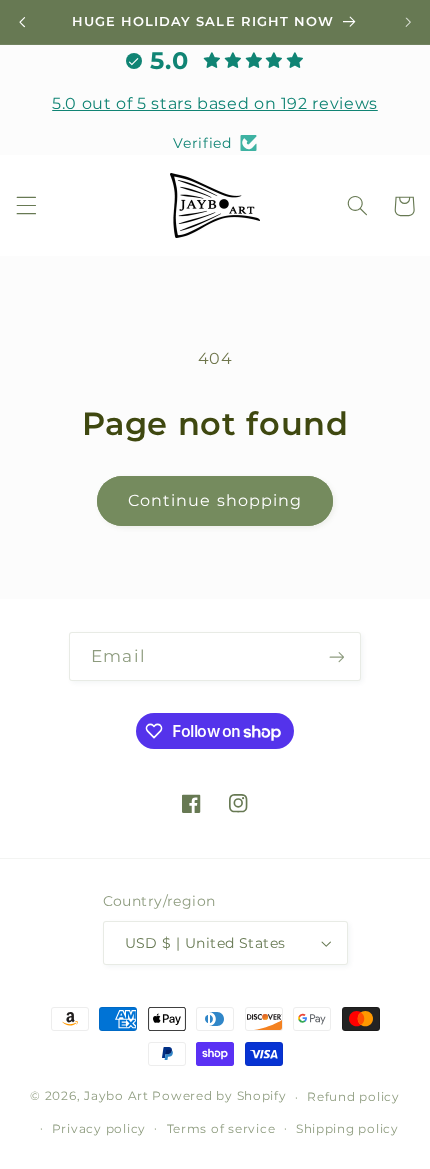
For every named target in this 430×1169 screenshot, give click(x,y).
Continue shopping (215, 500)
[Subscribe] (336, 656)
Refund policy (353, 1097)
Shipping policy (347, 1129)
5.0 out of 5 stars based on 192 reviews (215, 103)
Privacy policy (99, 1129)
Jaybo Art (116, 1097)
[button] (26, 206)
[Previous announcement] (22, 22)
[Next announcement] (408, 22)
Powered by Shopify (219, 1097)
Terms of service (221, 1129)
